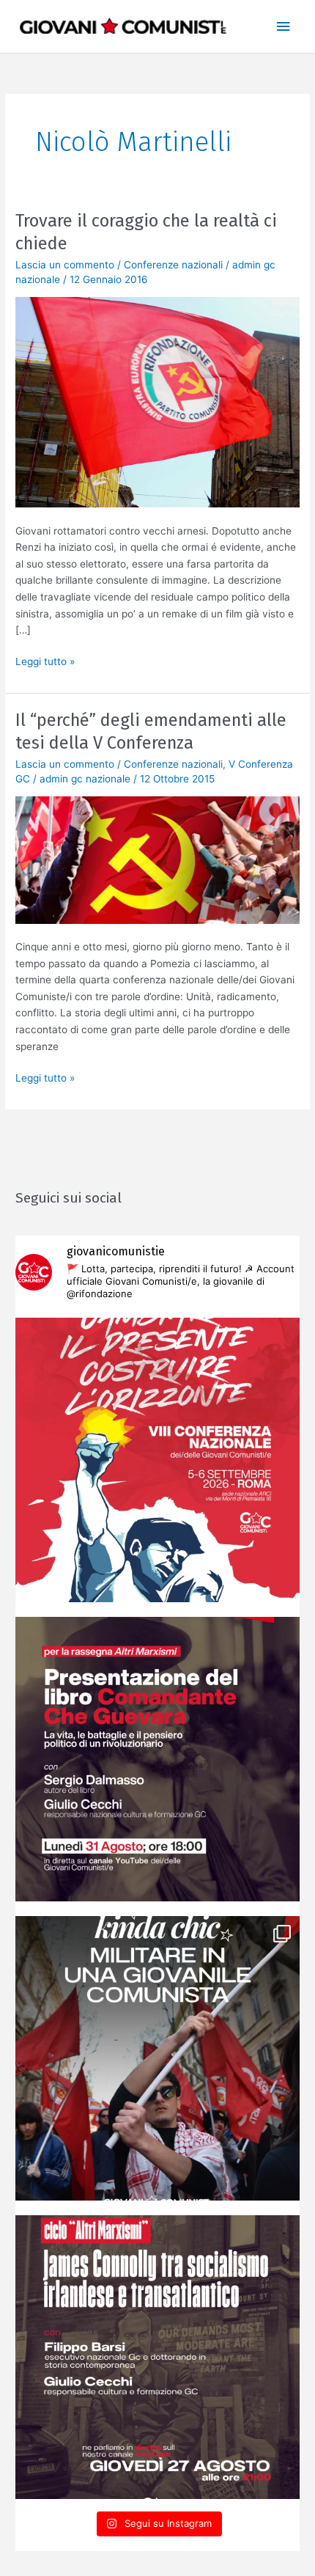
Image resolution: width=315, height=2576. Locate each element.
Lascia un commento (65, 265)
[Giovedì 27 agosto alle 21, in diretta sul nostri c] (157, 2357)
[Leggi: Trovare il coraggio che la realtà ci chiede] (157, 402)
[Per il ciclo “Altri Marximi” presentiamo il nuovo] (157, 1759)
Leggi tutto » (45, 660)
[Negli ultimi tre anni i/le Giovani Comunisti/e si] (157, 1460)
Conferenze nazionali (173, 265)
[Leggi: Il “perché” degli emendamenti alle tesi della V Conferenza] (157, 859)
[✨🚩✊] (157, 2058)
